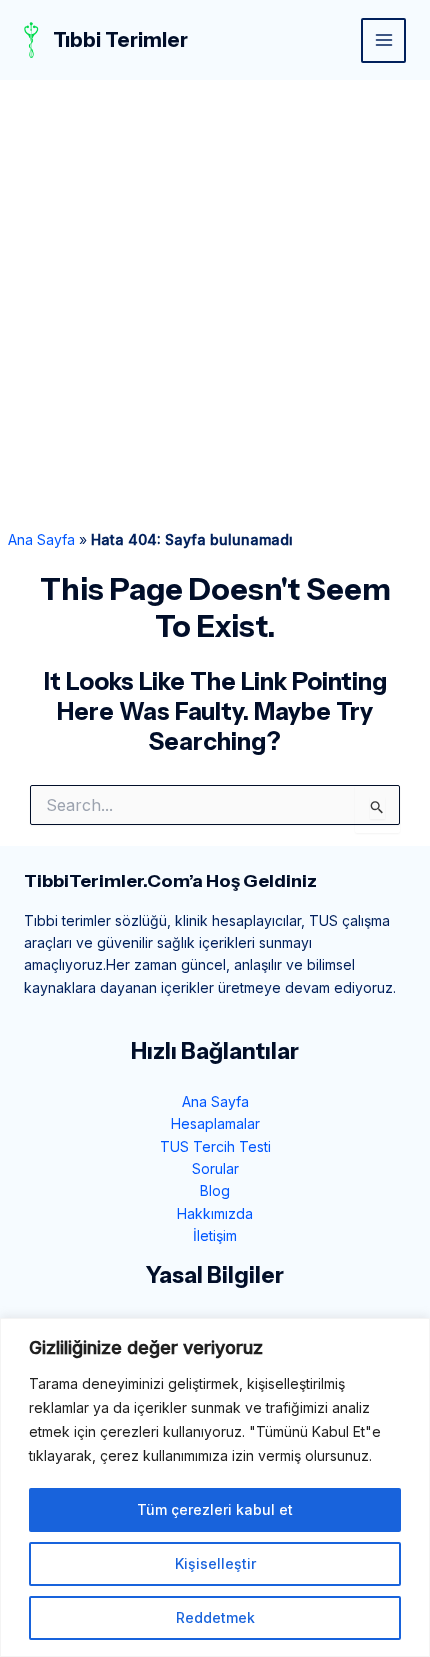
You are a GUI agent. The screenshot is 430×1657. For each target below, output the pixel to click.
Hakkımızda (215, 1213)
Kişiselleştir (215, 1563)
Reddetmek (215, 1617)
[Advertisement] (215, 305)
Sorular (215, 1168)
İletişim (215, 1235)
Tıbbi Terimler (120, 40)
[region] (215, 1487)
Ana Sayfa (41, 539)
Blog (215, 1190)
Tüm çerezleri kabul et (215, 1509)
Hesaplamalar (215, 1123)
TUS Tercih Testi (215, 1146)
